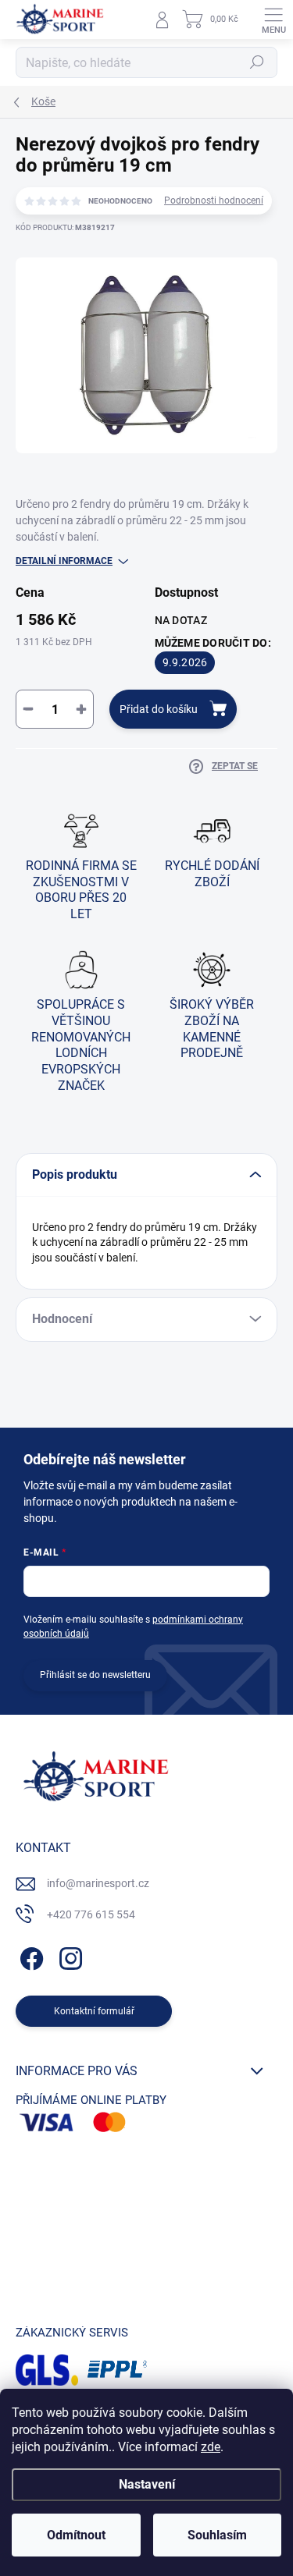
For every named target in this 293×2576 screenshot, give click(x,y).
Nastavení (147, 2484)
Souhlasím (217, 2535)
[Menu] (273, 20)
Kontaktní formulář (94, 2011)
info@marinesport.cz (98, 1883)
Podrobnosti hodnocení (214, 200)
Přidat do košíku (159, 709)
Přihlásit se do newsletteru (95, 1675)
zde (211, 2447)
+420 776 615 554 (91, 1914)
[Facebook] (29, 1955)
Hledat (257, 62)
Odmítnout (76, 2535)
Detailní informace (64, 561)
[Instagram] (68, 1955)
